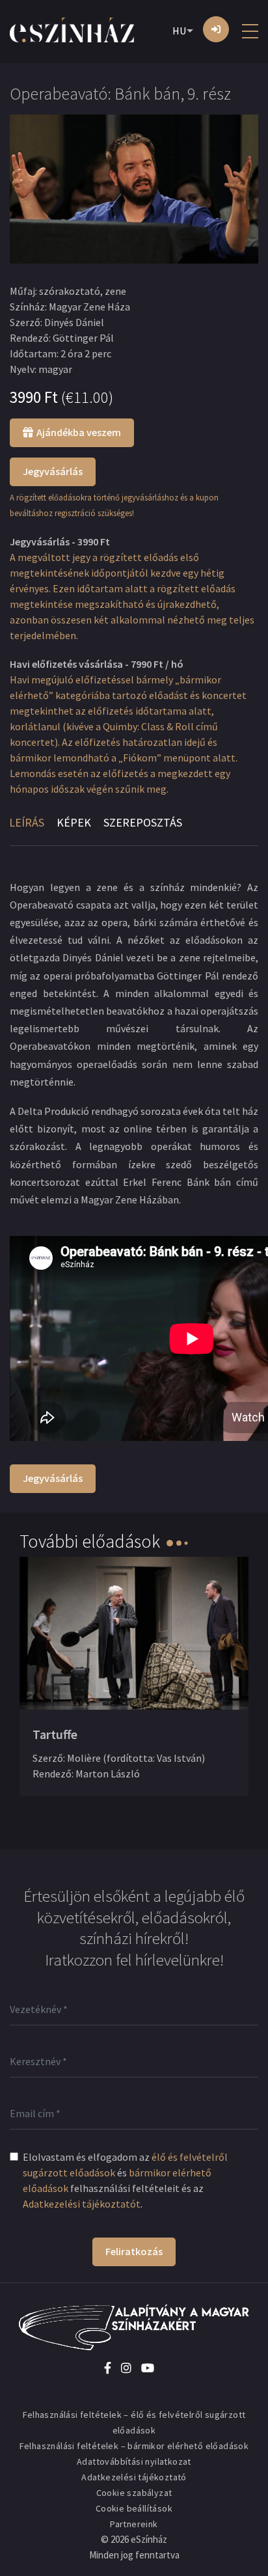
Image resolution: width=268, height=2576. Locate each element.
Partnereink (134, 2524)
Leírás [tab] (27, 822)
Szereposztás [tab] (143, 822)
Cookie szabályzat (134, 2493)
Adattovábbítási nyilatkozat (134, 2461)
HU (179, 31)
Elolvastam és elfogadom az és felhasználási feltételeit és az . (125, 2180)
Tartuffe (55, 1734)
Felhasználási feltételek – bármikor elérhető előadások (134, 2446)
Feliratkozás (134, 2251)
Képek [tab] (74, 822)
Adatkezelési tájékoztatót (82, 2204)
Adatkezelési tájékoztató (134, 2477)
